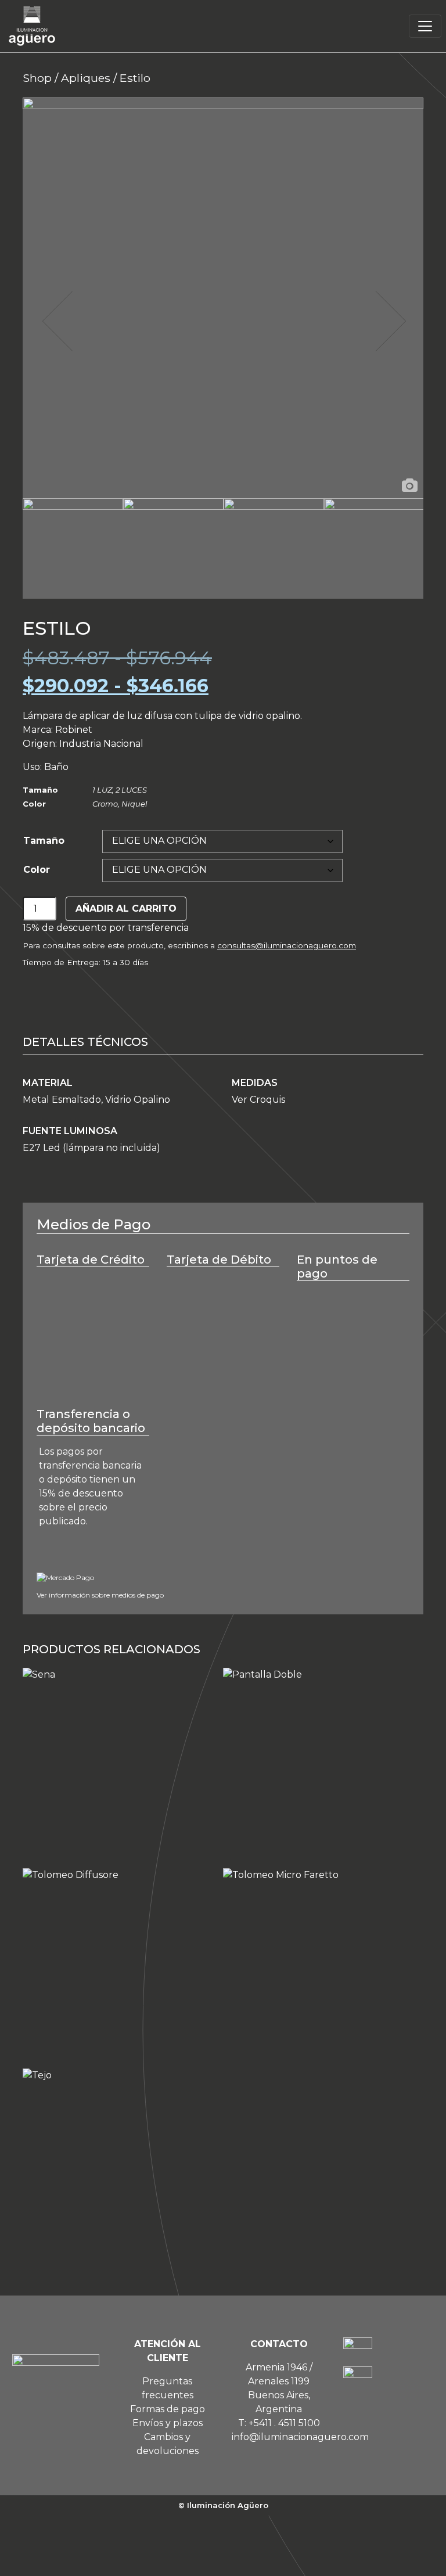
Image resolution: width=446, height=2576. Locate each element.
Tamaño (44, 841)
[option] (223, 298)
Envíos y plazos (168, 2423)
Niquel (134, 804)
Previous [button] (56, 321)
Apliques (86, 78)
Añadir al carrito (126, 909)
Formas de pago (168, 2409)
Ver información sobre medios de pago (100, 1595)
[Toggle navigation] (425, 26)
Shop (37, 78)
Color (37, 870)
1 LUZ (102, 790)
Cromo (105, 804)
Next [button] (390, 321)
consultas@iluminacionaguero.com (287, 945)
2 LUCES (131, 790)
